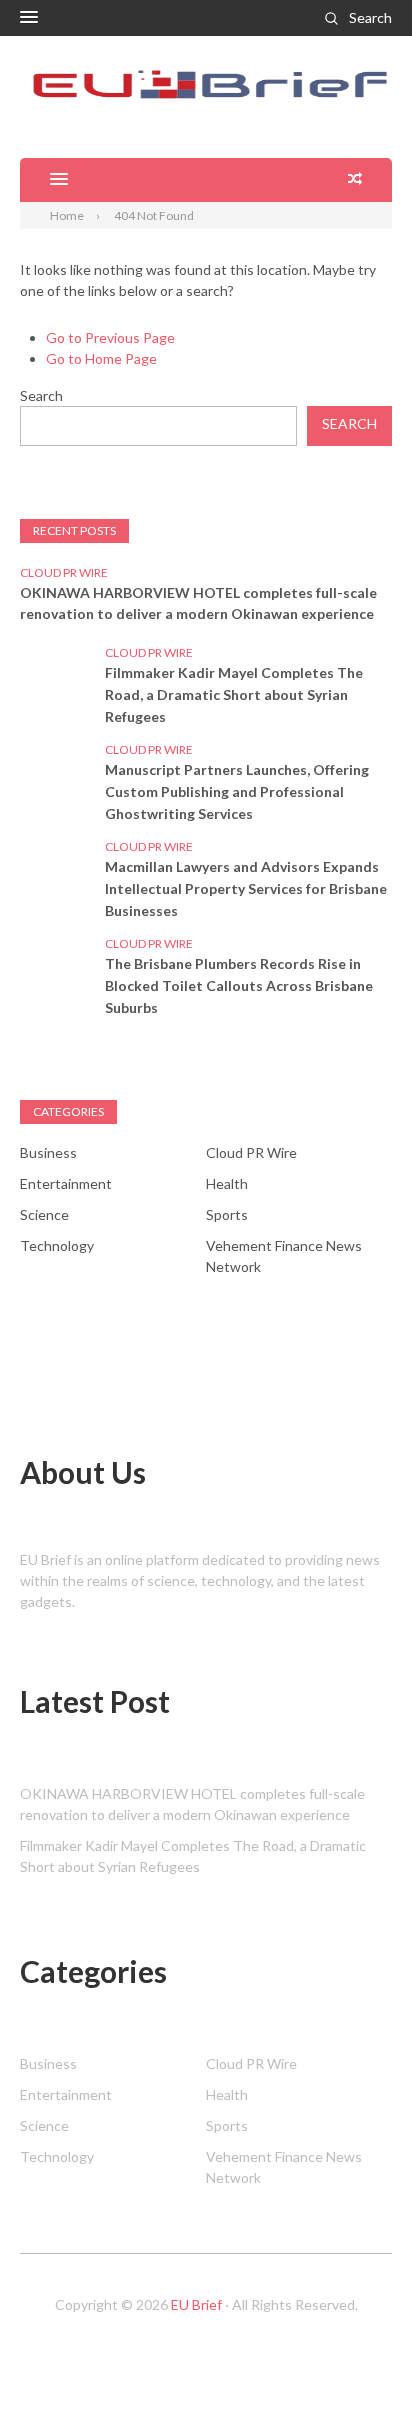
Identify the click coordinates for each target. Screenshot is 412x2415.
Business (48, 1152)
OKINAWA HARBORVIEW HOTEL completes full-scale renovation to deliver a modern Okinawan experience (198, 603)
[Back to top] (356, 2359)
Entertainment (66, 1183)
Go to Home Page (101, 358)
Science (44, 1214)
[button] (29, 18)
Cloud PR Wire (64, 572)
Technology (57, 1245)
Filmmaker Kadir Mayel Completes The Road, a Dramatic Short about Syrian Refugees (234, 694)
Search (370, 17)
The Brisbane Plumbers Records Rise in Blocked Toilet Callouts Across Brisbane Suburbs (239, 985)
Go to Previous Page (110, 337)
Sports (227, 1214)
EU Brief (196, 2304)
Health (227, 1183)
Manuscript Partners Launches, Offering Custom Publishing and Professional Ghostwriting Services (237, 791)
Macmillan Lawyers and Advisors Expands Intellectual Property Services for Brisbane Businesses (246, 888)
